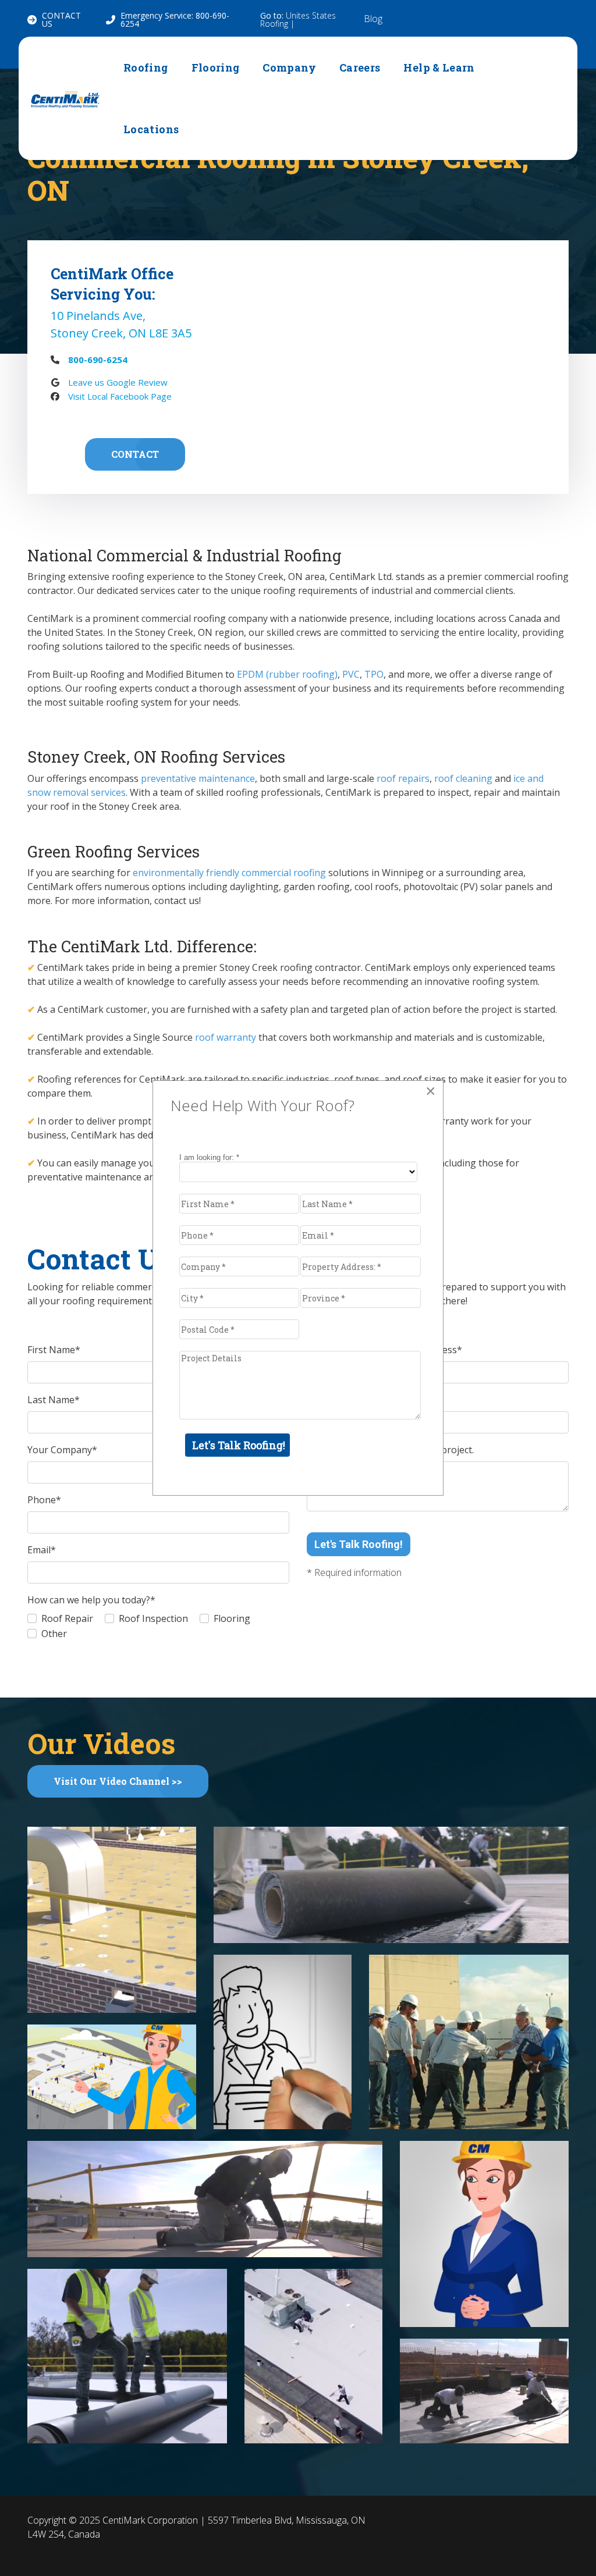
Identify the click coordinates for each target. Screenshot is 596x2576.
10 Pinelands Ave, (98, 316)
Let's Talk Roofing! (359, 1544)
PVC (351, 674)
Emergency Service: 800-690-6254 (175, 19)
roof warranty (226, 1037)
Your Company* (62, 1450)
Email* (42, 1550)
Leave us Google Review (118, 382)
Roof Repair (67, 1618)
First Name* (54, 1350)
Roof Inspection (153, 1618)
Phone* (44, 1500)
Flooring (216, 67)
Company (289, 67)
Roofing (146, 67)
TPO (374, 674)
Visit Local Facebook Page (120, 396)
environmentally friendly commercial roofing (229, 873)
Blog (373, 19)
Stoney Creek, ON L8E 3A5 (121, 333)
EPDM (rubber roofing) (287, 674)
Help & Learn (439, 67)
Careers (360, 67)
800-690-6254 (98, 360)
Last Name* (54, 1400)
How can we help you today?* (91, 1600)
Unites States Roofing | (298, 19)
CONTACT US (61, 19)
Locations (151, 129)
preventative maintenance (198, 778)
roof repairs (403, 778)
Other (54, 1634)
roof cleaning (463, 778)
